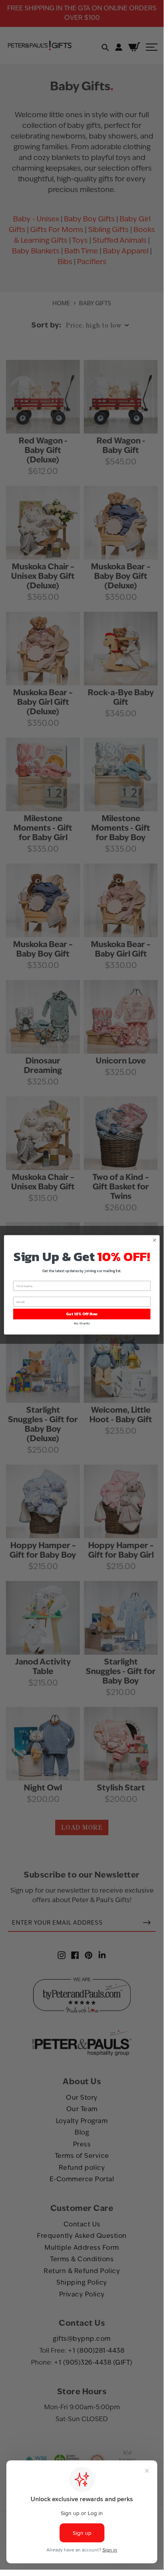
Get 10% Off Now (82, 1314)
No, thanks (82, 1323)
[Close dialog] (154, 1240)
